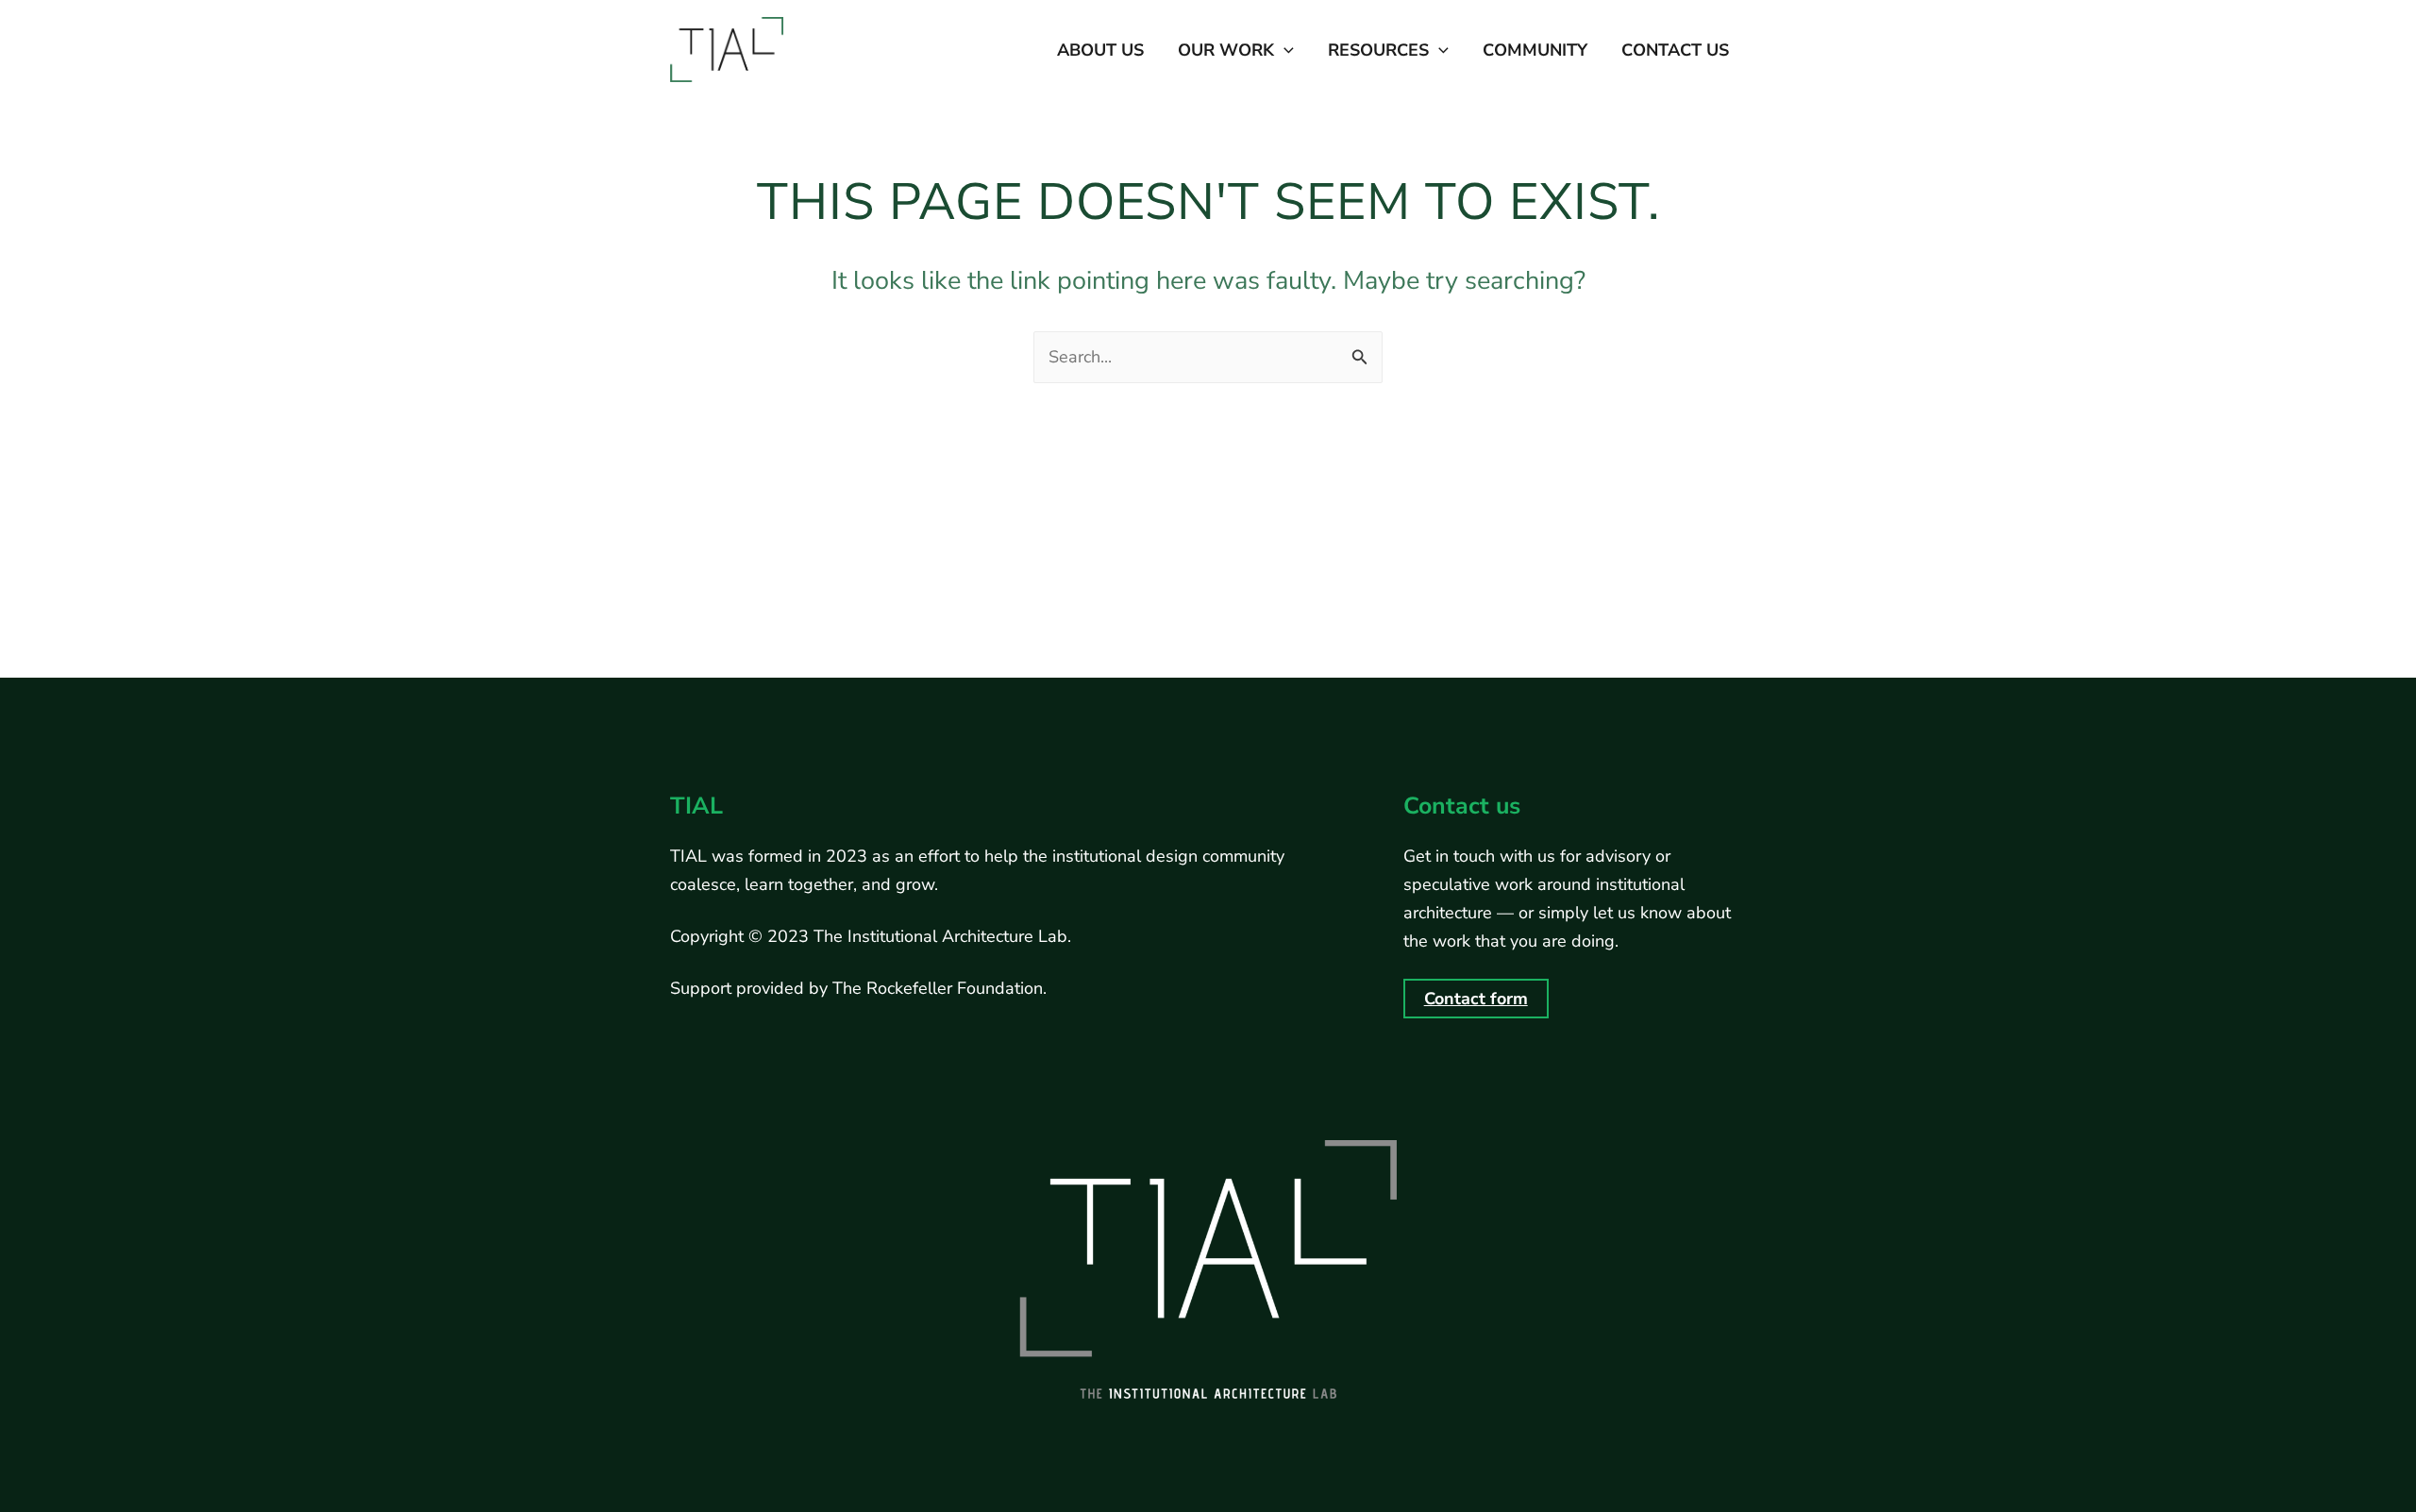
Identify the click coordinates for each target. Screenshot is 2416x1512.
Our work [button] (1226, 50)
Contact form (1476, 999)
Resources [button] (1378, 50)
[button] (1284, 50)
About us (1100, 50)
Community (1535, 50)
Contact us (1675, 50)
